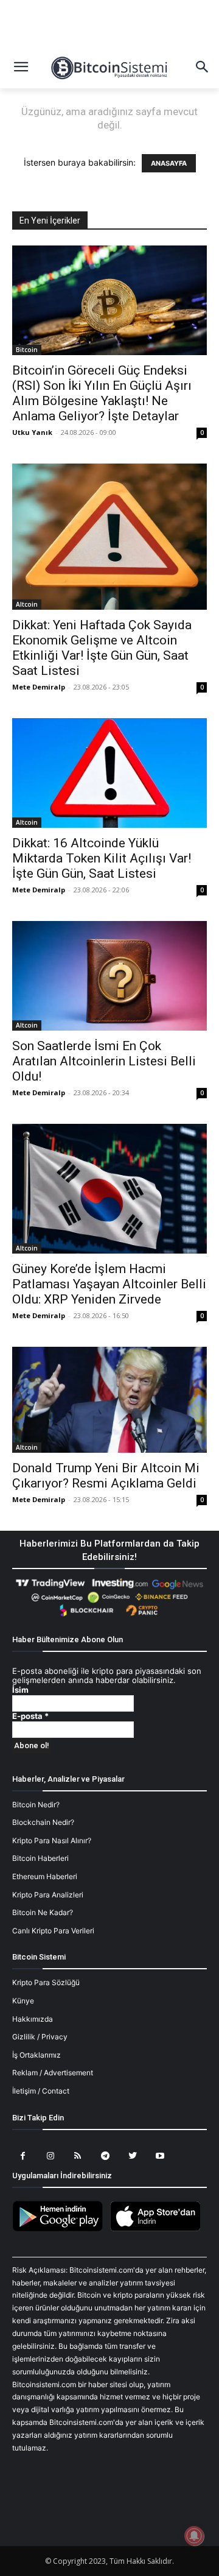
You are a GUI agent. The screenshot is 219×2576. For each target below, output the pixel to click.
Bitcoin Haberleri (40, 1858)
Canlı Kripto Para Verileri (53, 1931)
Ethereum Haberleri (45, 1876)
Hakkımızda (33, 2019)
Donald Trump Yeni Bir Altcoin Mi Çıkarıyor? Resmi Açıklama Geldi (106, 1476)
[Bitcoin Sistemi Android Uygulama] (61, 2229)
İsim (20, 1690)
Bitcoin (27, 350)
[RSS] (78, 2156)
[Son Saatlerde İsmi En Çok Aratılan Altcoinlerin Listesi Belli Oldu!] (109, 976)
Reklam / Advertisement (53, 2073)
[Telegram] (105, 2156)
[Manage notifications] (194, 2536)
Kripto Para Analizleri (48, 1895)
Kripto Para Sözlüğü (46, 1982)
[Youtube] (160, 2156)
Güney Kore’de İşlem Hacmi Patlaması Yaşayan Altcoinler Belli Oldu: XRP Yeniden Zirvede (109, 1284)
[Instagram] (50, 2156)
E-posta (30, 1716)
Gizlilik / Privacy (40, 2037)
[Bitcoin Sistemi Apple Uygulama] (158, 2229)
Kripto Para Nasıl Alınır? (52, 1840)
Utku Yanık (32, 432)
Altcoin (27, 604)
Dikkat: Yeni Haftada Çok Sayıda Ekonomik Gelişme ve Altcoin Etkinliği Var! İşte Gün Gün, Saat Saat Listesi (102, 648)
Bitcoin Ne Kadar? (43, 1912)
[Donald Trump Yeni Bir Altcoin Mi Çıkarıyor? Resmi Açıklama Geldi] (109, 1399)
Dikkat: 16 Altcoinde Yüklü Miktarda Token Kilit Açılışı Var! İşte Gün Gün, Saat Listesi (102, 858)
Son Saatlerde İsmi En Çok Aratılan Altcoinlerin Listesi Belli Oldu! (104, 1061)
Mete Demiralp (39, 687)
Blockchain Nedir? (43, 1822)
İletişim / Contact (41, 2091)
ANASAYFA (169, 163)
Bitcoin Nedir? (36, 1805)
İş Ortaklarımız (36, 2055)
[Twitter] (132, 2156)
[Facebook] (23, 2156)
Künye (23, 2001)
